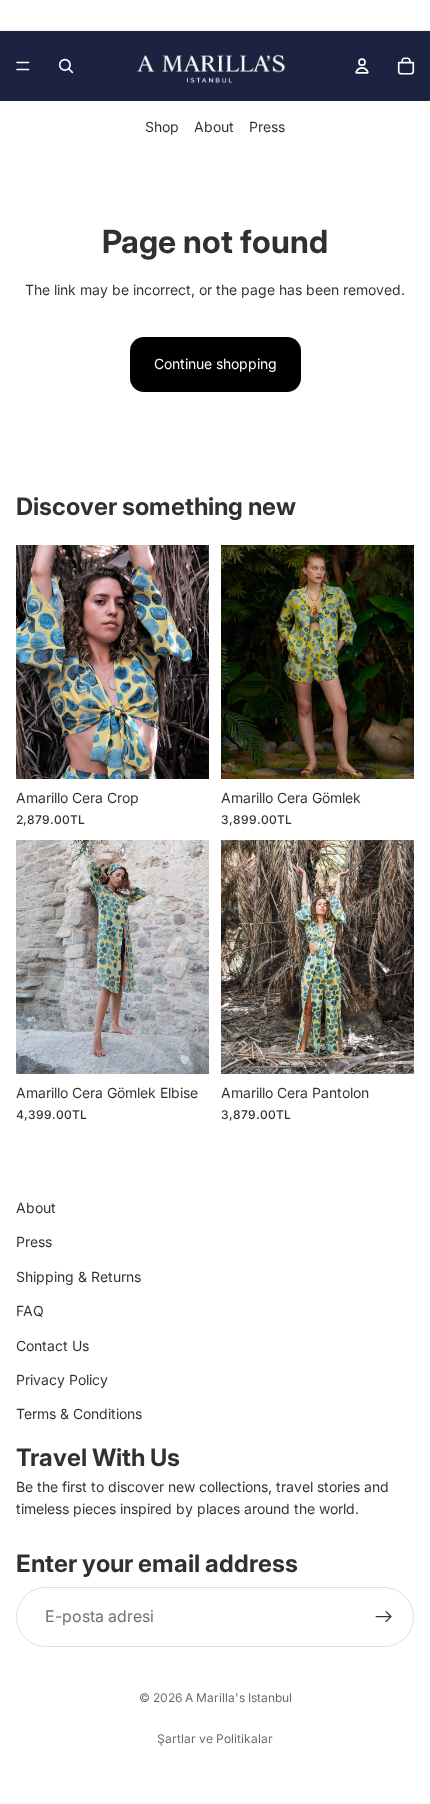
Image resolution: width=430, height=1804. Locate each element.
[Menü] (23, 66)
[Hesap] (362, 66)
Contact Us (52, 1345)
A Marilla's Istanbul (238, 1697)
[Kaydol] (384, 1617)
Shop (162, 126)
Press (267, 126)
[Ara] (66, 66)
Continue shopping (215, 363)
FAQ (30, 1311)
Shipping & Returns (78, 1276)
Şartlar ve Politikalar (215, 1738)
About (214, 126)
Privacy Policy (62, 1379)
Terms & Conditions (79, 1414)
